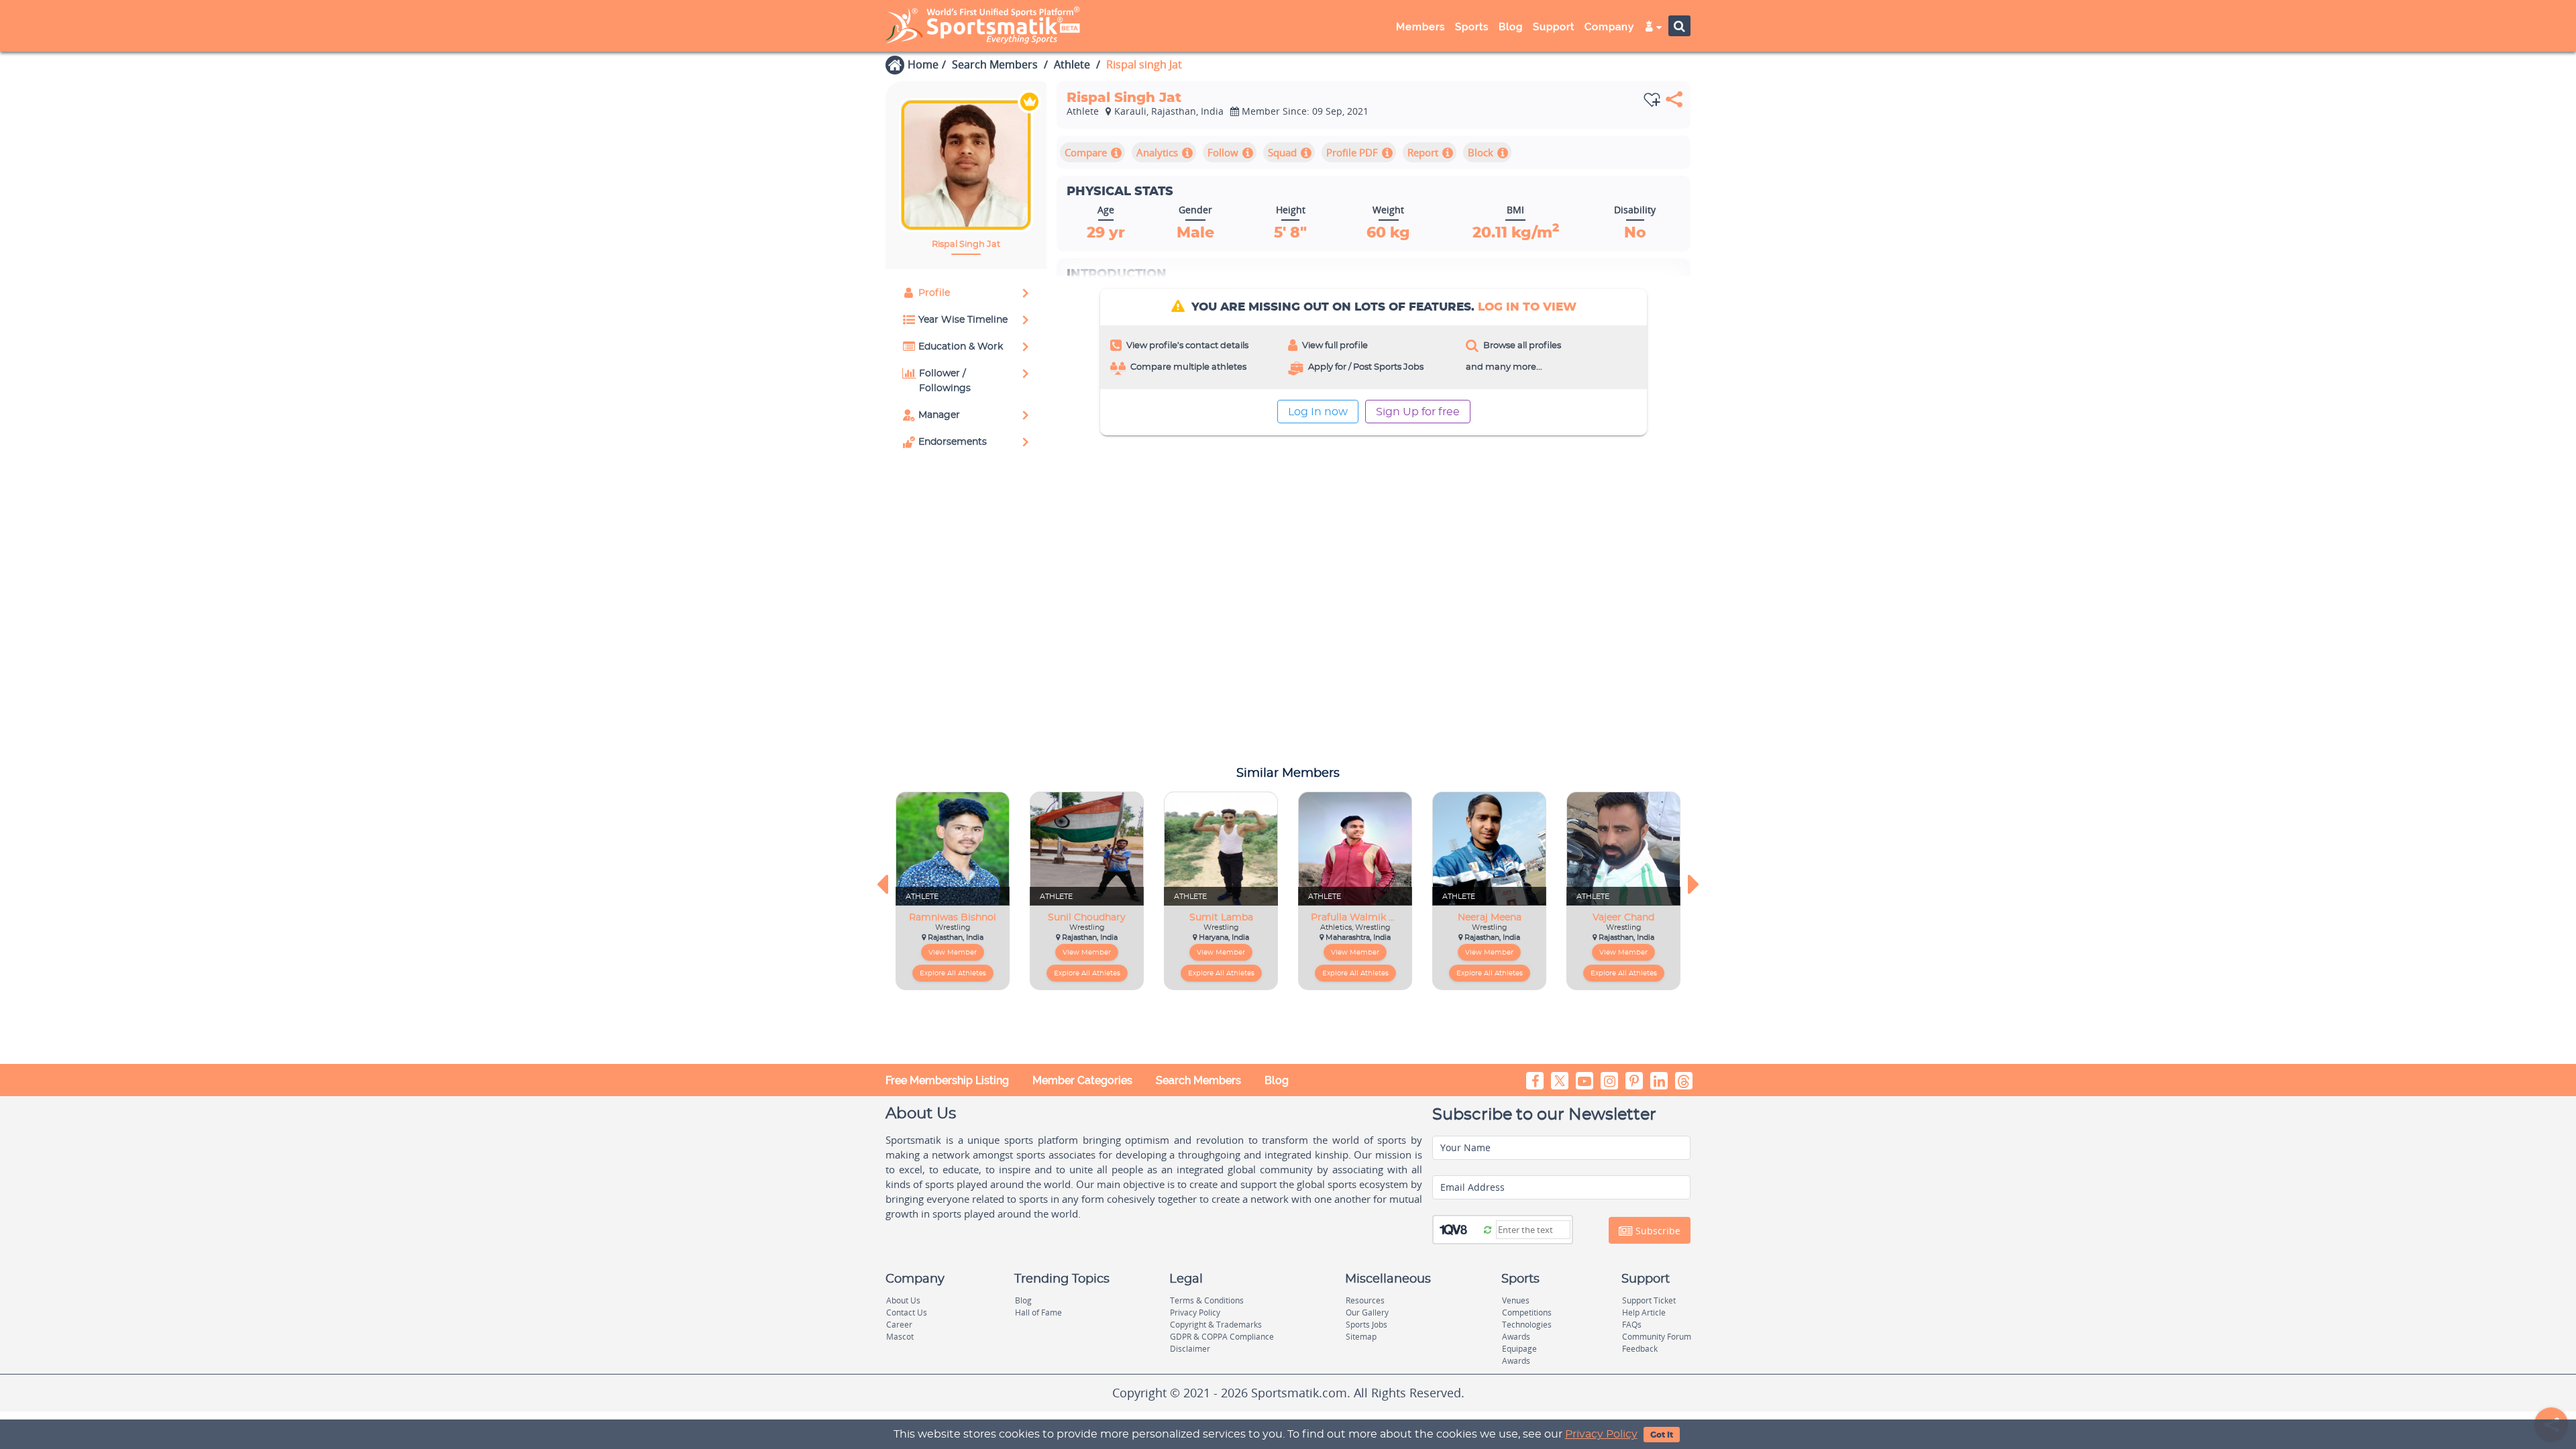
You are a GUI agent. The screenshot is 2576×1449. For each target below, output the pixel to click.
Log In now (1318, 412)
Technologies (1527, 1325)
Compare (1086, 152)
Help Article (1644, 1312)
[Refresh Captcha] (1488, 1229)
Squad (1282, 152)
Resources (1365, 1300)
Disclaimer (1190, 1349)
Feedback (1640, 1349)
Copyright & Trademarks (1216, 1325)
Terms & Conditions (1207, 1300)
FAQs (1632, 1325)
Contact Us (907, 1312)
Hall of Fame (1038, 1312)
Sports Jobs (1366, 1325)
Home (923, 64)
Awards (1516, 1337)
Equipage (1519, 1349)
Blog (1277, 1080)
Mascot (900, 1337)
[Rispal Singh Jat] (966, 165)
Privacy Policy (1601, 1434)
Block (1481, 152)
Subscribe (1657, 1231)
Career (899, 1325)
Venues (1516, 1300)
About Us (903, 1300)
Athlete (1072, 64)
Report (1423, 152)
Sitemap (1361, 1337)
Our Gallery (1367, 1312)
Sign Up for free (1418, 412)
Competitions (1527, 1312)
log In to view (1527, 307)
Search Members (995, 64)
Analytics (1157, 152)
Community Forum (1657, 1337)
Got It (1662, 1435)
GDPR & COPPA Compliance (1222, 1337)
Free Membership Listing (947, 1080)
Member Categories (1082, 1080)
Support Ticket (1649, 1300)
